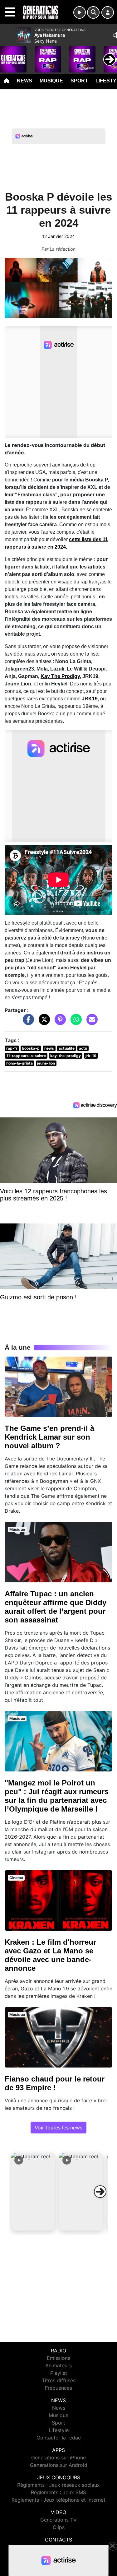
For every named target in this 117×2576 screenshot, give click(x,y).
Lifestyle (59, 2430)
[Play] (8, 55)
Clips (59, 2527)
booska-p (31, 1048)
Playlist (59, 2373)
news (49, 1048)
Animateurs (58, 2365)
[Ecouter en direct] (80, 12)
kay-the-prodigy (66, 1056)
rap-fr (12, 1048)
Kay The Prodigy (60, 676)
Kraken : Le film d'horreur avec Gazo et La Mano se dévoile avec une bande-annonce (50, 1955)
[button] (33, 2192)
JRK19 (90, 699)
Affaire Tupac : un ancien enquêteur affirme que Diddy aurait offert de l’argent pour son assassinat (56, 1607)
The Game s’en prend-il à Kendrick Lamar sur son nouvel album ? (49, 1437)
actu (83, 1048)
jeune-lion (46, 1063)
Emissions (58, 2358)
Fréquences (58, 2388)
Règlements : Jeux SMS (58, 2492)
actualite (67, 1048)
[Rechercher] (93, 12)
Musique (51, 81)
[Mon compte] (108, 12)
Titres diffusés (59, 2380)
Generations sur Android (59, 2465)
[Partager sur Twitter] (43, 1023)
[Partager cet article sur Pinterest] (59, 1023)
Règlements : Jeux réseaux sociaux (58, 2485)
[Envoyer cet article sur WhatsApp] (75, 1023)
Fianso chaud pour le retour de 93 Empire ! (55, 2083)
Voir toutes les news (58, 2128)
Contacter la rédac (59, 2438)
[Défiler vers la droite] (100, 2192)
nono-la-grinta (19, 1063)
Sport (79, 81)
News (24, 81)
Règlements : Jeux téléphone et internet (58, 2500)
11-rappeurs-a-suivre (26, 1056)
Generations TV (58, 2520)
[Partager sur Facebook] (27, 1023)
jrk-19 (91, 1056)
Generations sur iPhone (58, 2458)
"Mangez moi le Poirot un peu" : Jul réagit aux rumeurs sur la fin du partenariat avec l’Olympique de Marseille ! (57, 1796)
